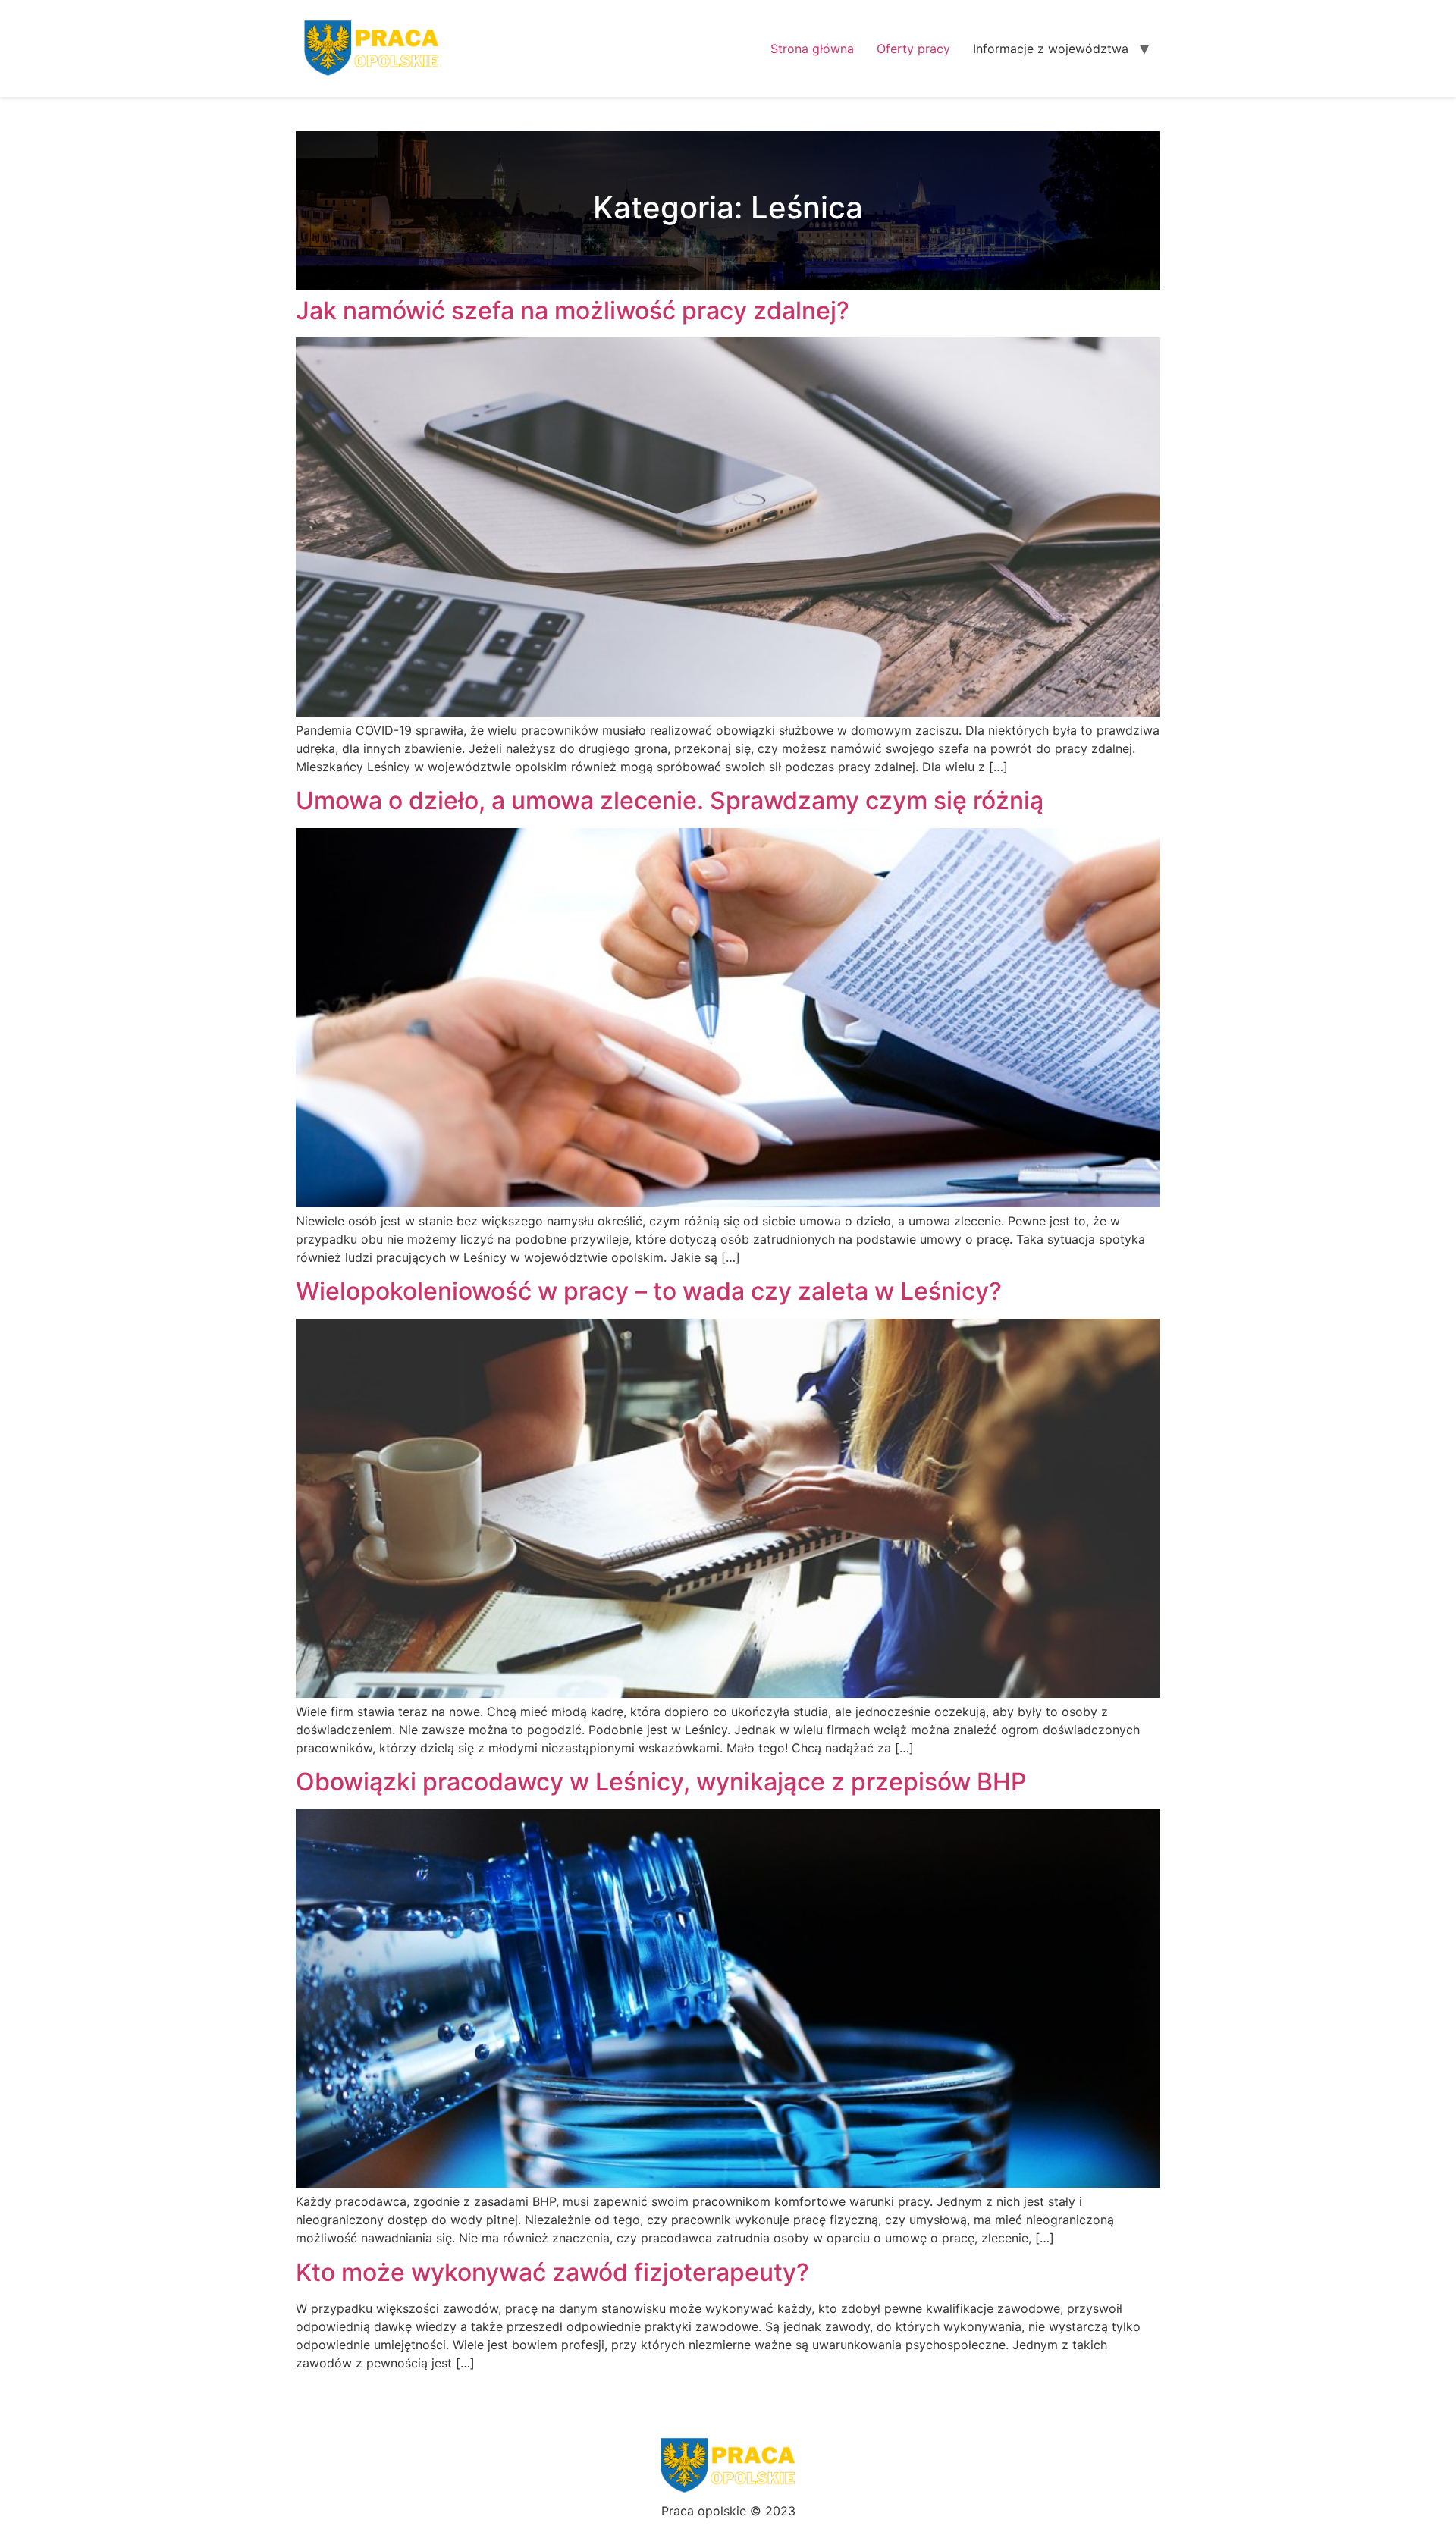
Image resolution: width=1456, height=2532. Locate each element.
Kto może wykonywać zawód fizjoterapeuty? (552, 2272)
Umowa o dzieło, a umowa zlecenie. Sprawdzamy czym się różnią (670, 800)
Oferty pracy (913, 49)
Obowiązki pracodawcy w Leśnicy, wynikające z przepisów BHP (661, 1782)
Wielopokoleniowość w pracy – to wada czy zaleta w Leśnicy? (649, 1291)
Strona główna (812, 49)
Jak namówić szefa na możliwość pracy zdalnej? (573, 311)
